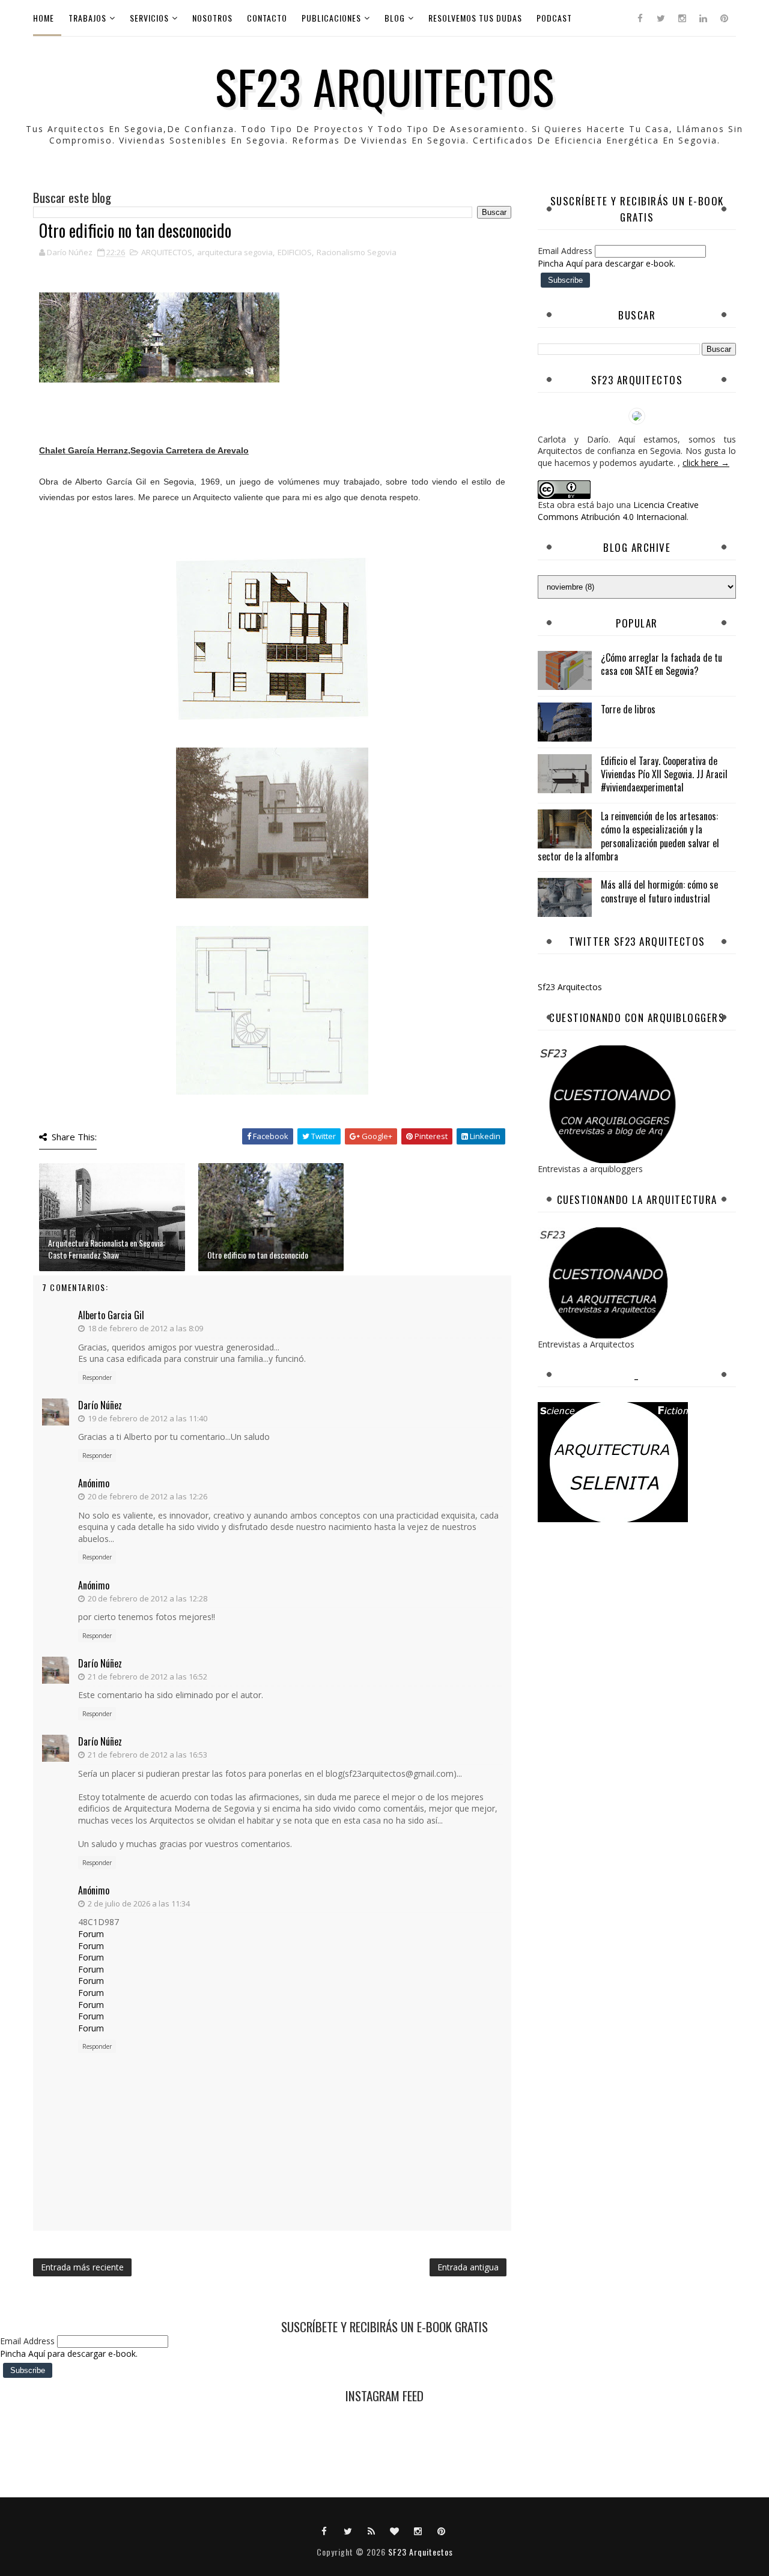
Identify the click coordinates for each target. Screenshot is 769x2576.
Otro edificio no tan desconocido (258, 1255)
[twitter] (661, 18)
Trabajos (87, 18)
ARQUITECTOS (167, 252)
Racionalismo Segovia (357, 252)
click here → (706, 463)
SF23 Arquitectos (385, 86)
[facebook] (640, 18)
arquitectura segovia (235, 252)
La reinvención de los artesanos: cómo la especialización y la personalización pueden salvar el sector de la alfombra (628, 836)
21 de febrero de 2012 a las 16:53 (147, 1755)
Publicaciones (331, 18)
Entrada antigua (468, 2267)
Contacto (267, 18)
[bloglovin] (395, 2530)
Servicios (149, 18)
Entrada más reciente (82, 2267)
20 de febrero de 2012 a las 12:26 (147, 1496)
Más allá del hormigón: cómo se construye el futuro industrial (659, 891)
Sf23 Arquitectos (570, 987)
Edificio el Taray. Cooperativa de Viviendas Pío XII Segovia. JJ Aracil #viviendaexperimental (664, 774)
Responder (97, 1377)
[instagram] (682, 18)
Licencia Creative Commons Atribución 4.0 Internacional (618, 511)
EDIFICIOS (295, 252)
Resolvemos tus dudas (475, 18)
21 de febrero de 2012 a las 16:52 (147, 1677)
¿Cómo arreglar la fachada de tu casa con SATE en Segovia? (661, 664)
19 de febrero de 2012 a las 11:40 (147, 1418)
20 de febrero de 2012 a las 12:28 (147, 1598)
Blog (395, 18)
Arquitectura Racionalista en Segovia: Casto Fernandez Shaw (106, 1249)
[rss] (371, 2530)
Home (44, 18)
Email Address (566, 251)
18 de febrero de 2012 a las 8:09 (145, 1328)
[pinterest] (724, 18)
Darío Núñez (100, 1405)
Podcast (554, 18)
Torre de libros (628, 709)
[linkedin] (703, 18)
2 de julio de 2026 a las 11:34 (139, 1903)
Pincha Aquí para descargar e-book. (606, 263)
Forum (91, 1934)
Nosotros (212, 18)
